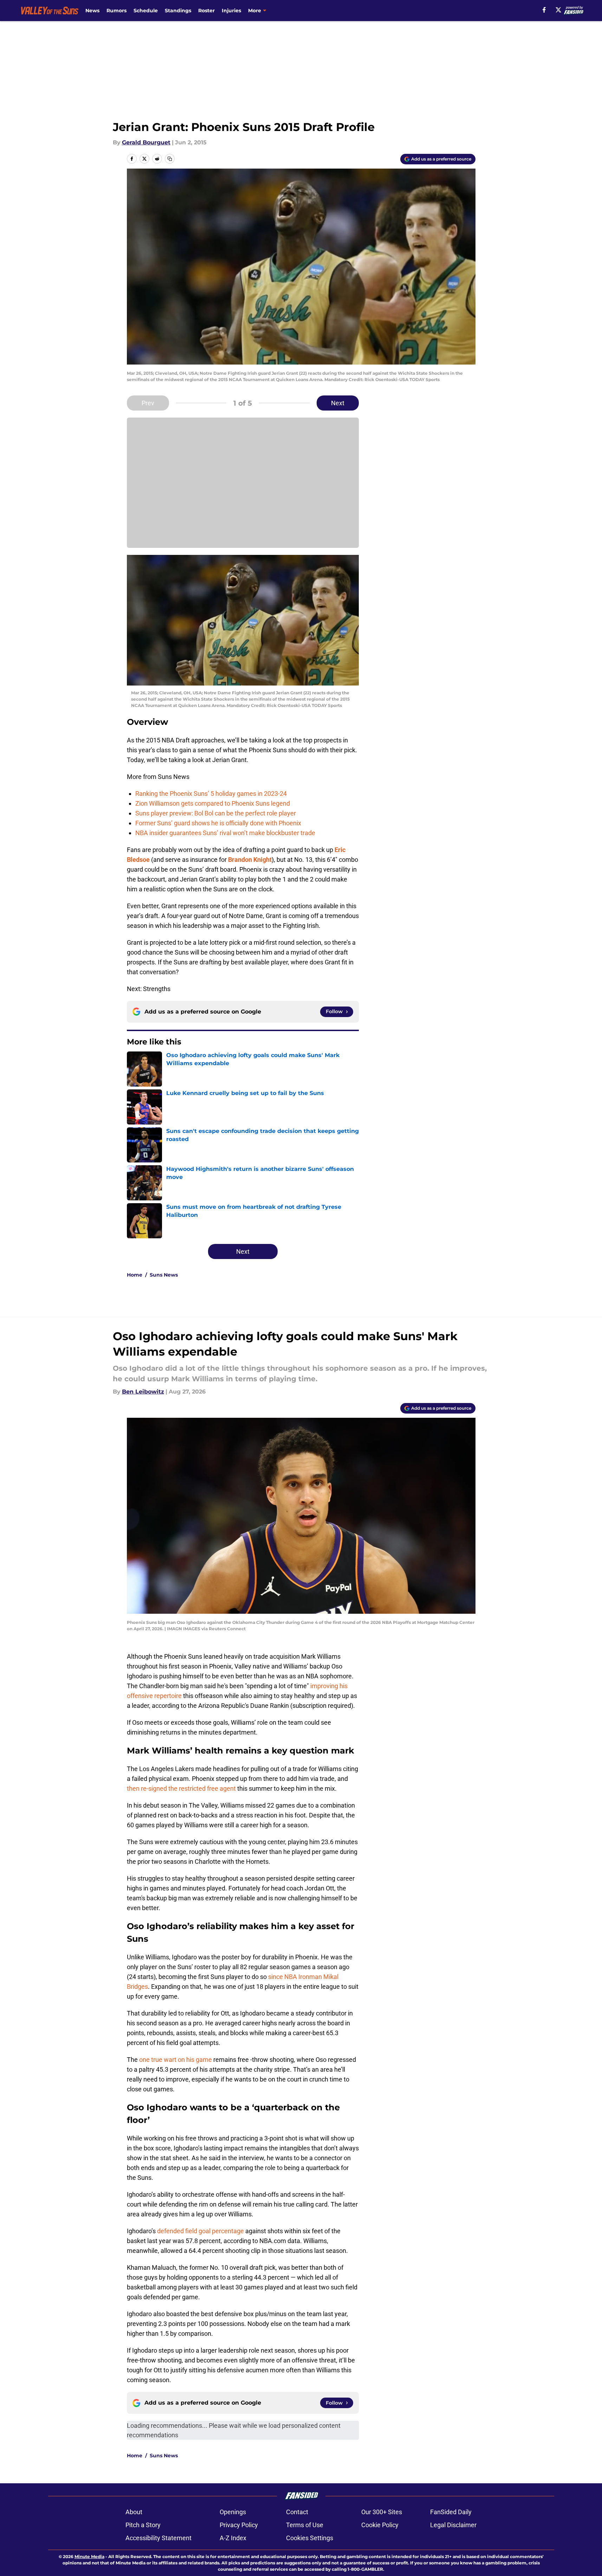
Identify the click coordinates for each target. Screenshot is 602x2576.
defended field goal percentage (200, 2231)
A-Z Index (233, 2538)
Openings (233, 2512)
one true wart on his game (176, 2060)
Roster (206, 11)
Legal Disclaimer (453, 2525)
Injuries (231, 11)
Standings (178, 11)
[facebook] (544, 10)
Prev (148, 403)
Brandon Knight (250, 860)
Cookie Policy (380, 2525)
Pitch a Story (143, 2525)
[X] (558, 10)
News (92, 11)
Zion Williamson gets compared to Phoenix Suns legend (213, 803)
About (134, 2512)
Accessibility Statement (158, 2538)
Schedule (146, 11)
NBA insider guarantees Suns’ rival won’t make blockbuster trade (225, 833)
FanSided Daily (451, 2512)
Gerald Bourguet (146, 142)
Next (338, 403)
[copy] (170, 159)
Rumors (116, 11)
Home (135, 1275)
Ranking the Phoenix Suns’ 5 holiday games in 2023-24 (211, 794)
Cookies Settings (310, 2538)
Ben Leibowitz (143, 1392)
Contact (297, 2512)
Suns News (164, 1275)
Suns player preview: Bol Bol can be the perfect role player (216, 813)
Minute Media (89, 2557)
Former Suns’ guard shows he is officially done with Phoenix (218, 823)
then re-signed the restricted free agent (181, 1788)
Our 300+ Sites (382, 2512)
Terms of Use (305, 2525)
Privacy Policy (239, 2525)
